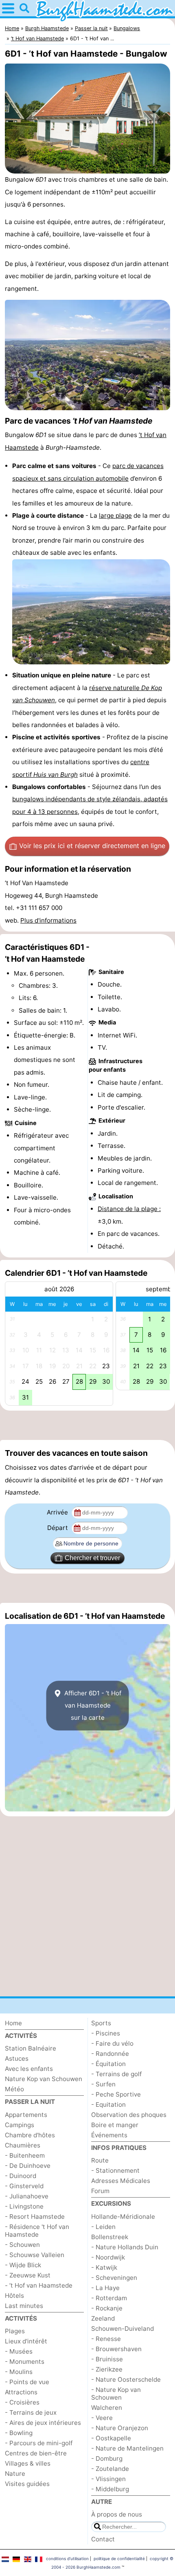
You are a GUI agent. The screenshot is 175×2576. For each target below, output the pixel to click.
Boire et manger (115, 2125)
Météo (14, 2089)
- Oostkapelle (111, 2438)
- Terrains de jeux (31, 2412)
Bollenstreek (110, 2237)
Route (100, 2160)
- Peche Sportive (116, 2094)
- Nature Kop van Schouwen (116, 2394)
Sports (101, 2023)
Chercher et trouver (92, 1558)
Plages (15, 2331)
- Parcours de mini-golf (39, 2443)
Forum (100, 2191)
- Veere (102, 2418)
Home (13, 2023)
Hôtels (14, 2296)
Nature (15, 2474)
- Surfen (103, 2084)
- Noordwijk (108, 2257)
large (107, 515)
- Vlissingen (108, 2479)
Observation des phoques (129, 2115)
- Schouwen (22, 2245)
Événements (109, 2135)
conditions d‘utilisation (67, 2558)
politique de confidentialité (119, 2558)
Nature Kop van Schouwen (44, 2079)
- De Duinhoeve (28, 2166)
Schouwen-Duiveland (122, 2329)
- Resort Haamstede (35, 2217)
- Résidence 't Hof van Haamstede (37, 2231)
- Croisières (22, 2402)
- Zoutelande (110, 2469)
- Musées (19, 2351)
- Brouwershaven (116, 2349)
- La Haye (105, 2288)
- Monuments (25, 2362)
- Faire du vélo (112, 2043)
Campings (20, 2125)
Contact (103, 2539)
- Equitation (108, 2105)
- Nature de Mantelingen (127, 2448)
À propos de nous (117, 2514)
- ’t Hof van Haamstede (39, 2285)
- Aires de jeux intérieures (43, 2423)
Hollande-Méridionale (123, 2217)
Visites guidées (27, 2484)
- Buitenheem (25, 2155)
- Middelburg (110, 2489)
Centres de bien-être (36, 2453)
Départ (58, 1528)
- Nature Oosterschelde (126, 2379)
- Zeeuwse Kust (28, 2275)
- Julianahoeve (27, 2196)
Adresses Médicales (121, 2181)
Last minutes (24, 2306)
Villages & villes (28, 2463)
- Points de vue (27, 2382)
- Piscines (106, 2033)
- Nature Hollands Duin (125, 2247)
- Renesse (106, 2339)
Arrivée (58, 1512)
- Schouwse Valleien (35, 2255)
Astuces (17, 2058)
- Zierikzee (107, 2369)
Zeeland (103, 2318)
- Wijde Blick (23, 2265)
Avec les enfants (29, 2069)
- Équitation (108, 2064)
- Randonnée (110, 2054)
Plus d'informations (48, 920)
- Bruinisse (107, 2359)
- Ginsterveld (24, 2186)
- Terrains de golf (116, 2074)
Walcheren (107, 2408)
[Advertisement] (87, 1425)
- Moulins (19, 2372)
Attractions (21, 2392)
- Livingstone (24, 2206)
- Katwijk (104, 2267)
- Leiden (103, 2227)
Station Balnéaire (31, 2048)
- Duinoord (21, 2176)
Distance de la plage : (129, 1209)
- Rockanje (107, 2308)
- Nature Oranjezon (120, 2428)
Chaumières (23, 2145)
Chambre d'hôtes (30, 2135)
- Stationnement (115, 2170)
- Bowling (19, 2433)
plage (124, 515)
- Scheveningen (114, 2278)
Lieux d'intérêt (26, 2341)
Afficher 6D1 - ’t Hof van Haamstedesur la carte (92, 1706)
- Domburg (107, 2458)
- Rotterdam (109, 2298)
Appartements (26, 2115)
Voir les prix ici (92, 846)
